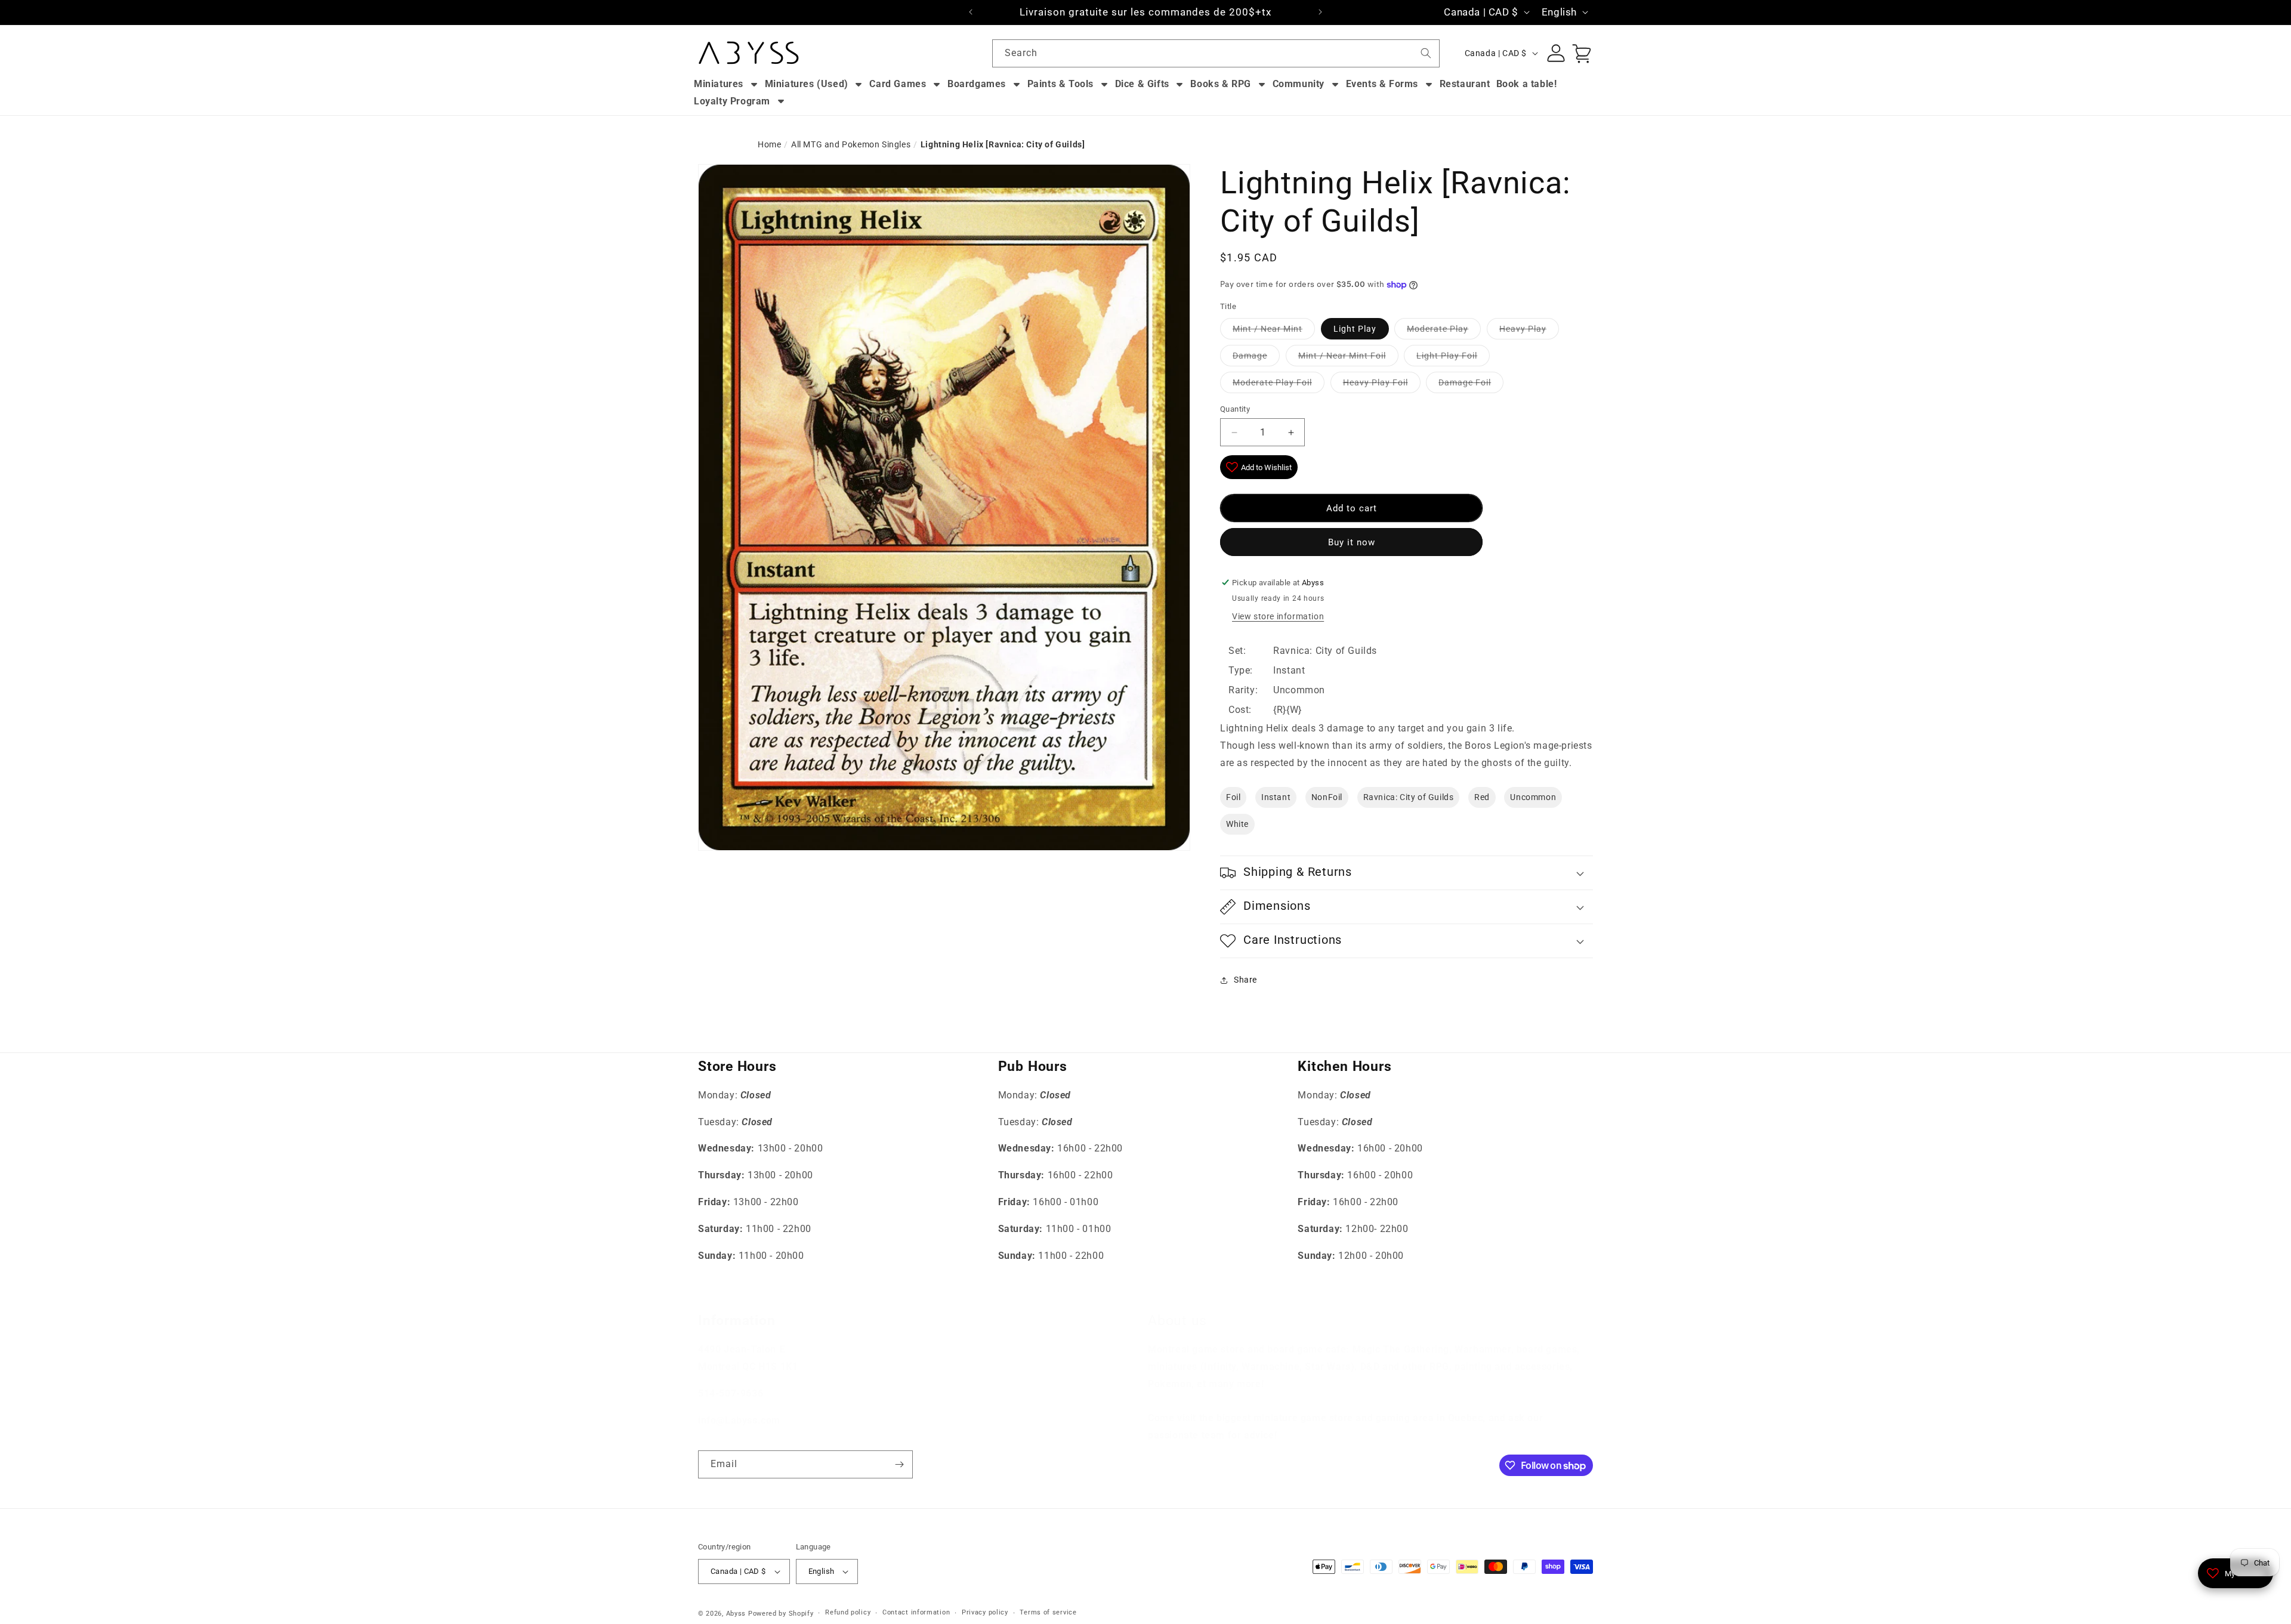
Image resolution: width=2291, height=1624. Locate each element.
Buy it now (1352, 542)
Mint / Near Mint (1268, 329)
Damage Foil (1465, 382)
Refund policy (848, 1612)
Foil (1233, 797)
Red (1482, 797)
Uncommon (1533, 797)
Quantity (1235, 409)
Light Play (1355, 329)
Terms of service (1048, 1612)
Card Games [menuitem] (898, 84)
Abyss (736, 1614)
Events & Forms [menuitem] (1382, 84)
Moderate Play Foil (1272, 382)
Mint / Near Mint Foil (1342, 356)
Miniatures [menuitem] (719, 84)
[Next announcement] (1320, 12)
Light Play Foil (1447, 356)
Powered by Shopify (781, 1614)
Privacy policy (985, 1612)
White (1237, 824)
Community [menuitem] (1299, 84)
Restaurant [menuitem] (1465, 84)
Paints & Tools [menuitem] (1060, 84)
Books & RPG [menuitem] (1221, 84)
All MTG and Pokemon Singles (851, 144)
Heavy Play (1523, 329)
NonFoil (1327, 797)
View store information (1278, 616)
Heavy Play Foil (1375, 382)
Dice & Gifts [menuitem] (1142, 84)
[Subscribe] (899, 1464)
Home (769, 144)
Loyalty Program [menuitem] (732, 101)
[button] (1407, 873)
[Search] (1426, 53)
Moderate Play (1438, 329)
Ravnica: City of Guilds (1409, 797)
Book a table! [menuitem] (1527, 84)
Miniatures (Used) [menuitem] (807, 84)
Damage (1250, 356)
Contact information (916, 1612)
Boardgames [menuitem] (977, 84)
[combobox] (1216, 53)
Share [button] (1245, 980)
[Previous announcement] (971, 12)
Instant (1276, 797)
